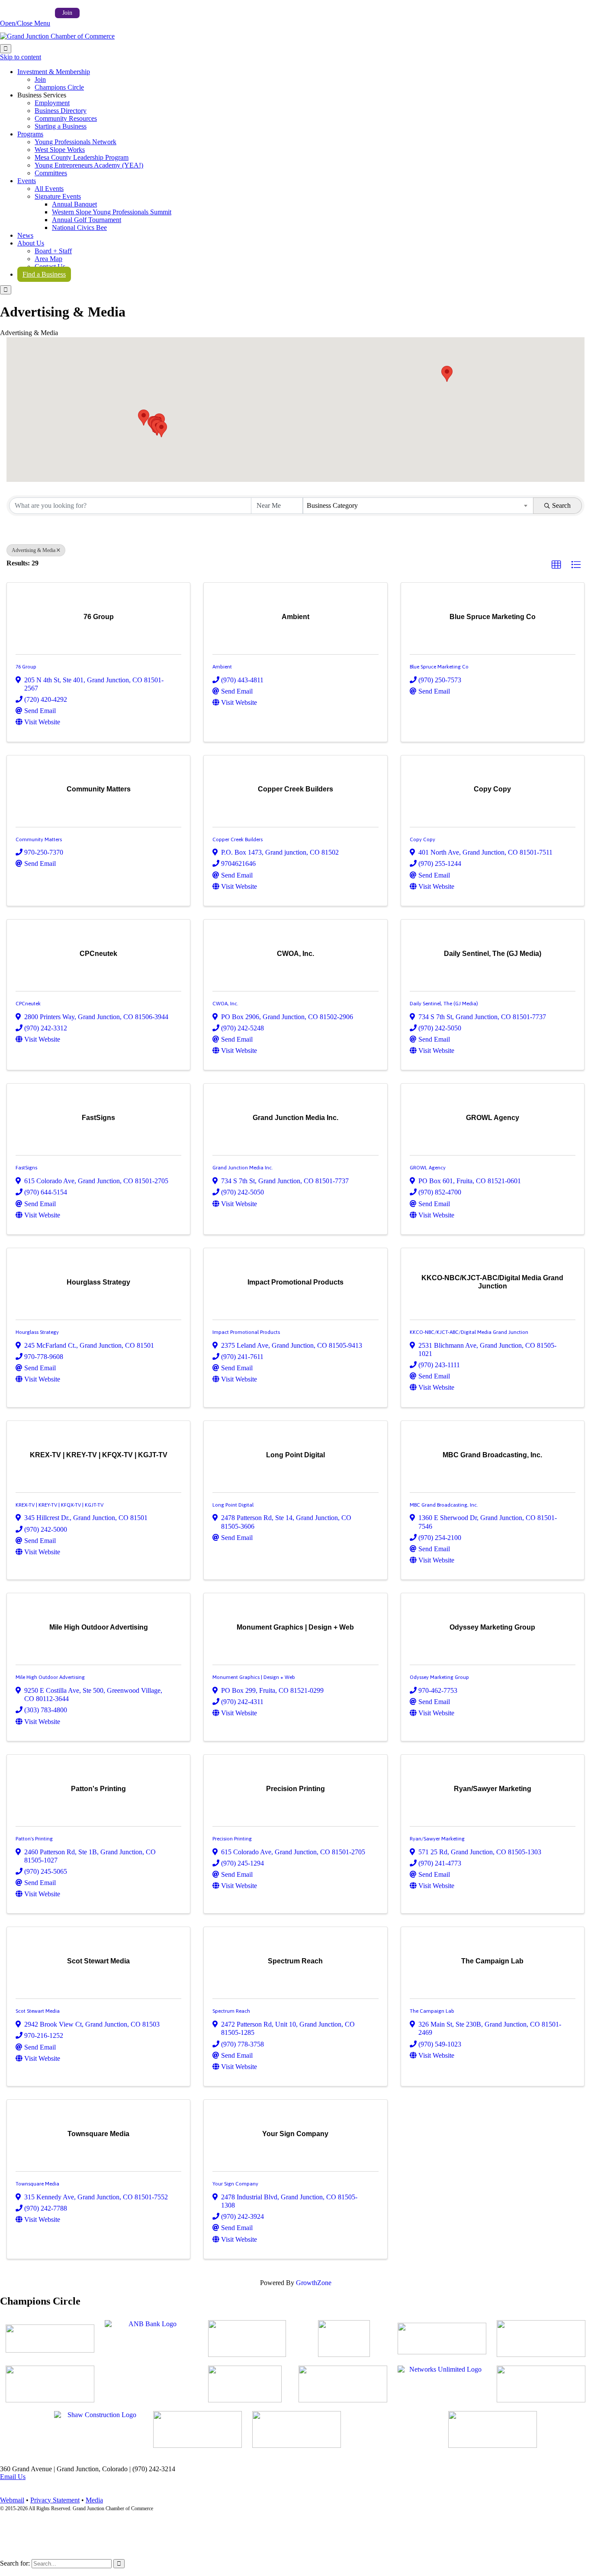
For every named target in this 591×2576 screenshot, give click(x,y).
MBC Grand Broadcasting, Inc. (444, 1505)
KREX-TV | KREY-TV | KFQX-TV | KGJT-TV (59, 1505)
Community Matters (39, 839)
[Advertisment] (50, 2339)
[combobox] (418, 506)
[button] (447, 374)
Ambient (222, 667)
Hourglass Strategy (37, 1332)
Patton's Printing (34, 1839)
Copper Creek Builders (238, 839)
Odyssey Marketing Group (439, 1677)
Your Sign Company (235, 2184)
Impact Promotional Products (246, 1332)
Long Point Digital (233, 1505)
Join (67, 13)
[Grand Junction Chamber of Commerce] (57, 36)
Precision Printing (232, 1839)
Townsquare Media (37, 2184)
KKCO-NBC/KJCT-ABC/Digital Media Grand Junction (469, 1332)
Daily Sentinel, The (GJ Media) (444, 1004)
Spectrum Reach (231, 2011)
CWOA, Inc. (225, 1004)
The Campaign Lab (432, 2011)
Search (561, 505)
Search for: (15, 2563)
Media (94, 2500)
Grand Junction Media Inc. (243, 1168)
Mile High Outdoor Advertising (50, 1677)
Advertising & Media (34, 550)
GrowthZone (314, 2283)
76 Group (26, 667)
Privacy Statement (55, 2500)
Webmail (12, 2500)
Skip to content (21, 57)
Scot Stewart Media (38, 2011)
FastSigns (26, 1168)
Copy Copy (422, 839)
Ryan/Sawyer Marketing (437, 1839)
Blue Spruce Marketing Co (439, 667)
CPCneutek (28, 1004)
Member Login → (25, 12)
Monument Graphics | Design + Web (254, 1677)
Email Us (13, 2477)
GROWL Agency (428, 1168)
